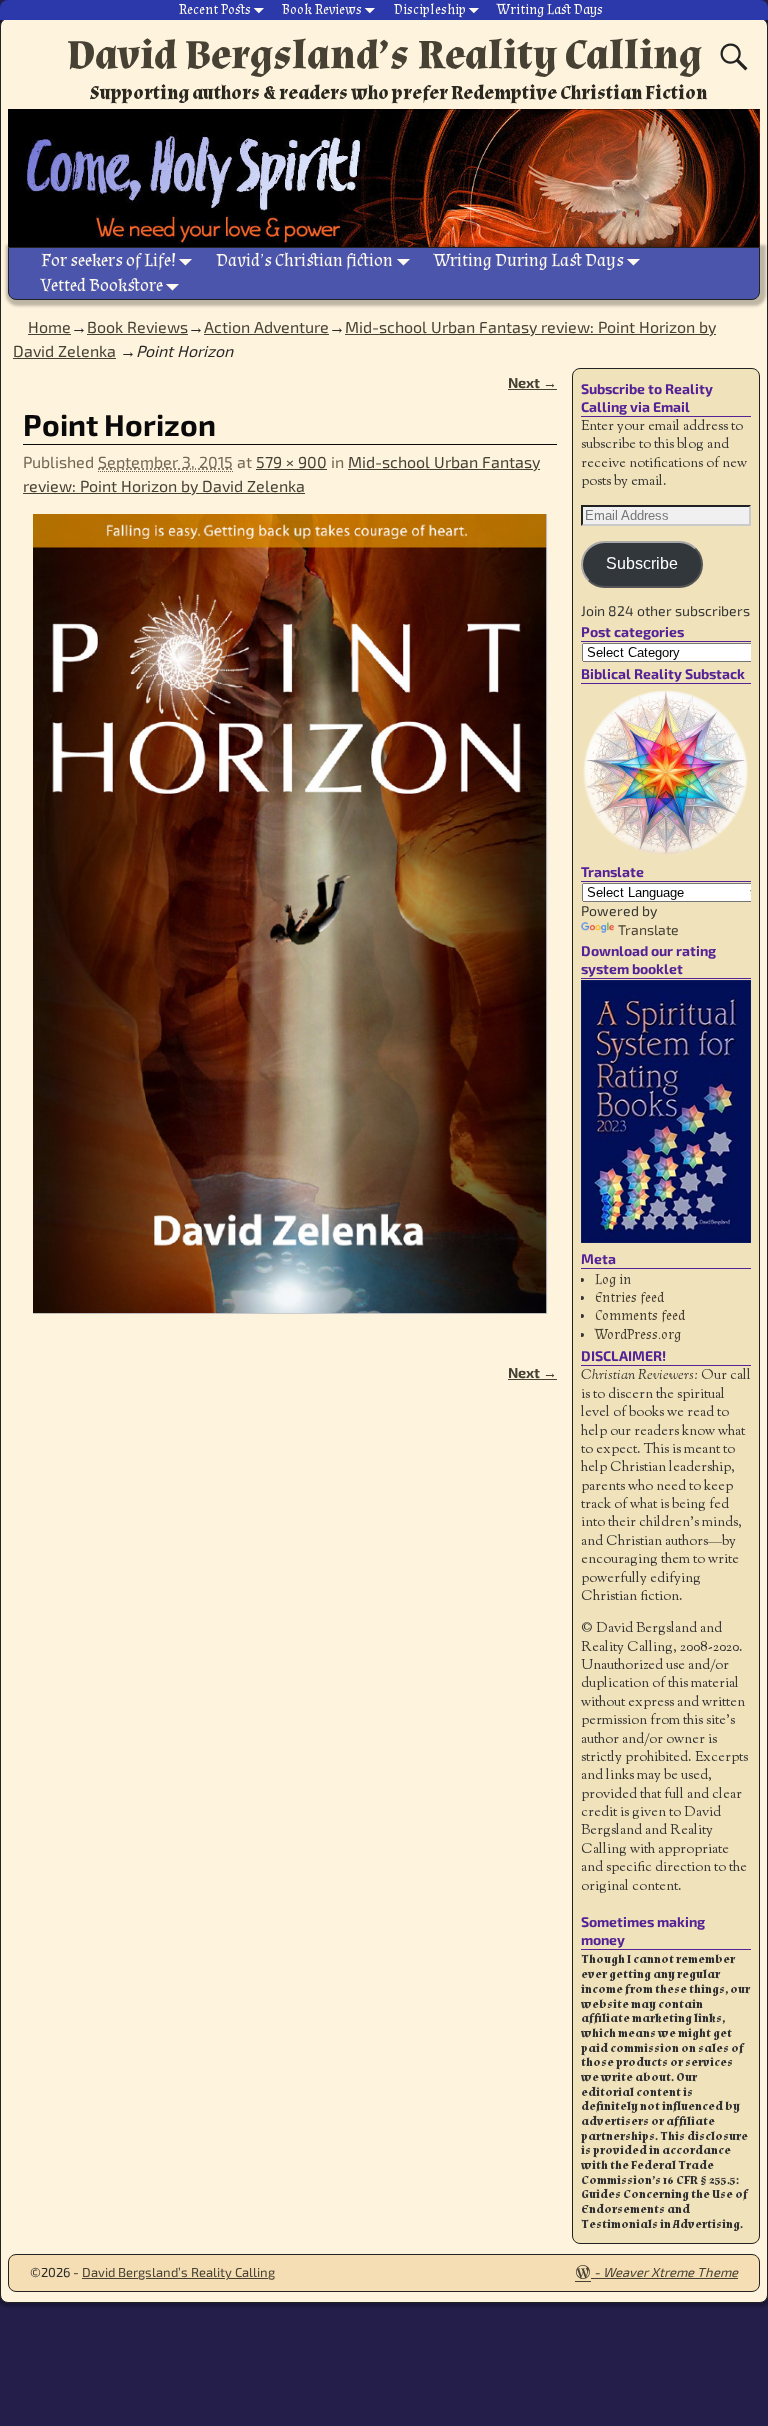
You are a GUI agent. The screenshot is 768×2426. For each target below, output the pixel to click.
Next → (532, 382)
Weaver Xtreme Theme (670, 2272)
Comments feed (640, 1316)
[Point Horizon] (290, 926)
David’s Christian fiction (304, 260)
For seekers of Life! (108, 260)
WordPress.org (638, 1335)
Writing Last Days (550, 10)
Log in (613, 1280)
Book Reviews (322, 10)
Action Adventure (266, 326)
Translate (648, 929)
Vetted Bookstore (102, 285)
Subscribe (642, 563)
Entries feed (629, 1298)
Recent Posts (215, 10)
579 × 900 (291, 461)
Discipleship (430, 10)
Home (49, 326)
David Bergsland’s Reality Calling (384, 55)
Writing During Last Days (529, 260)
